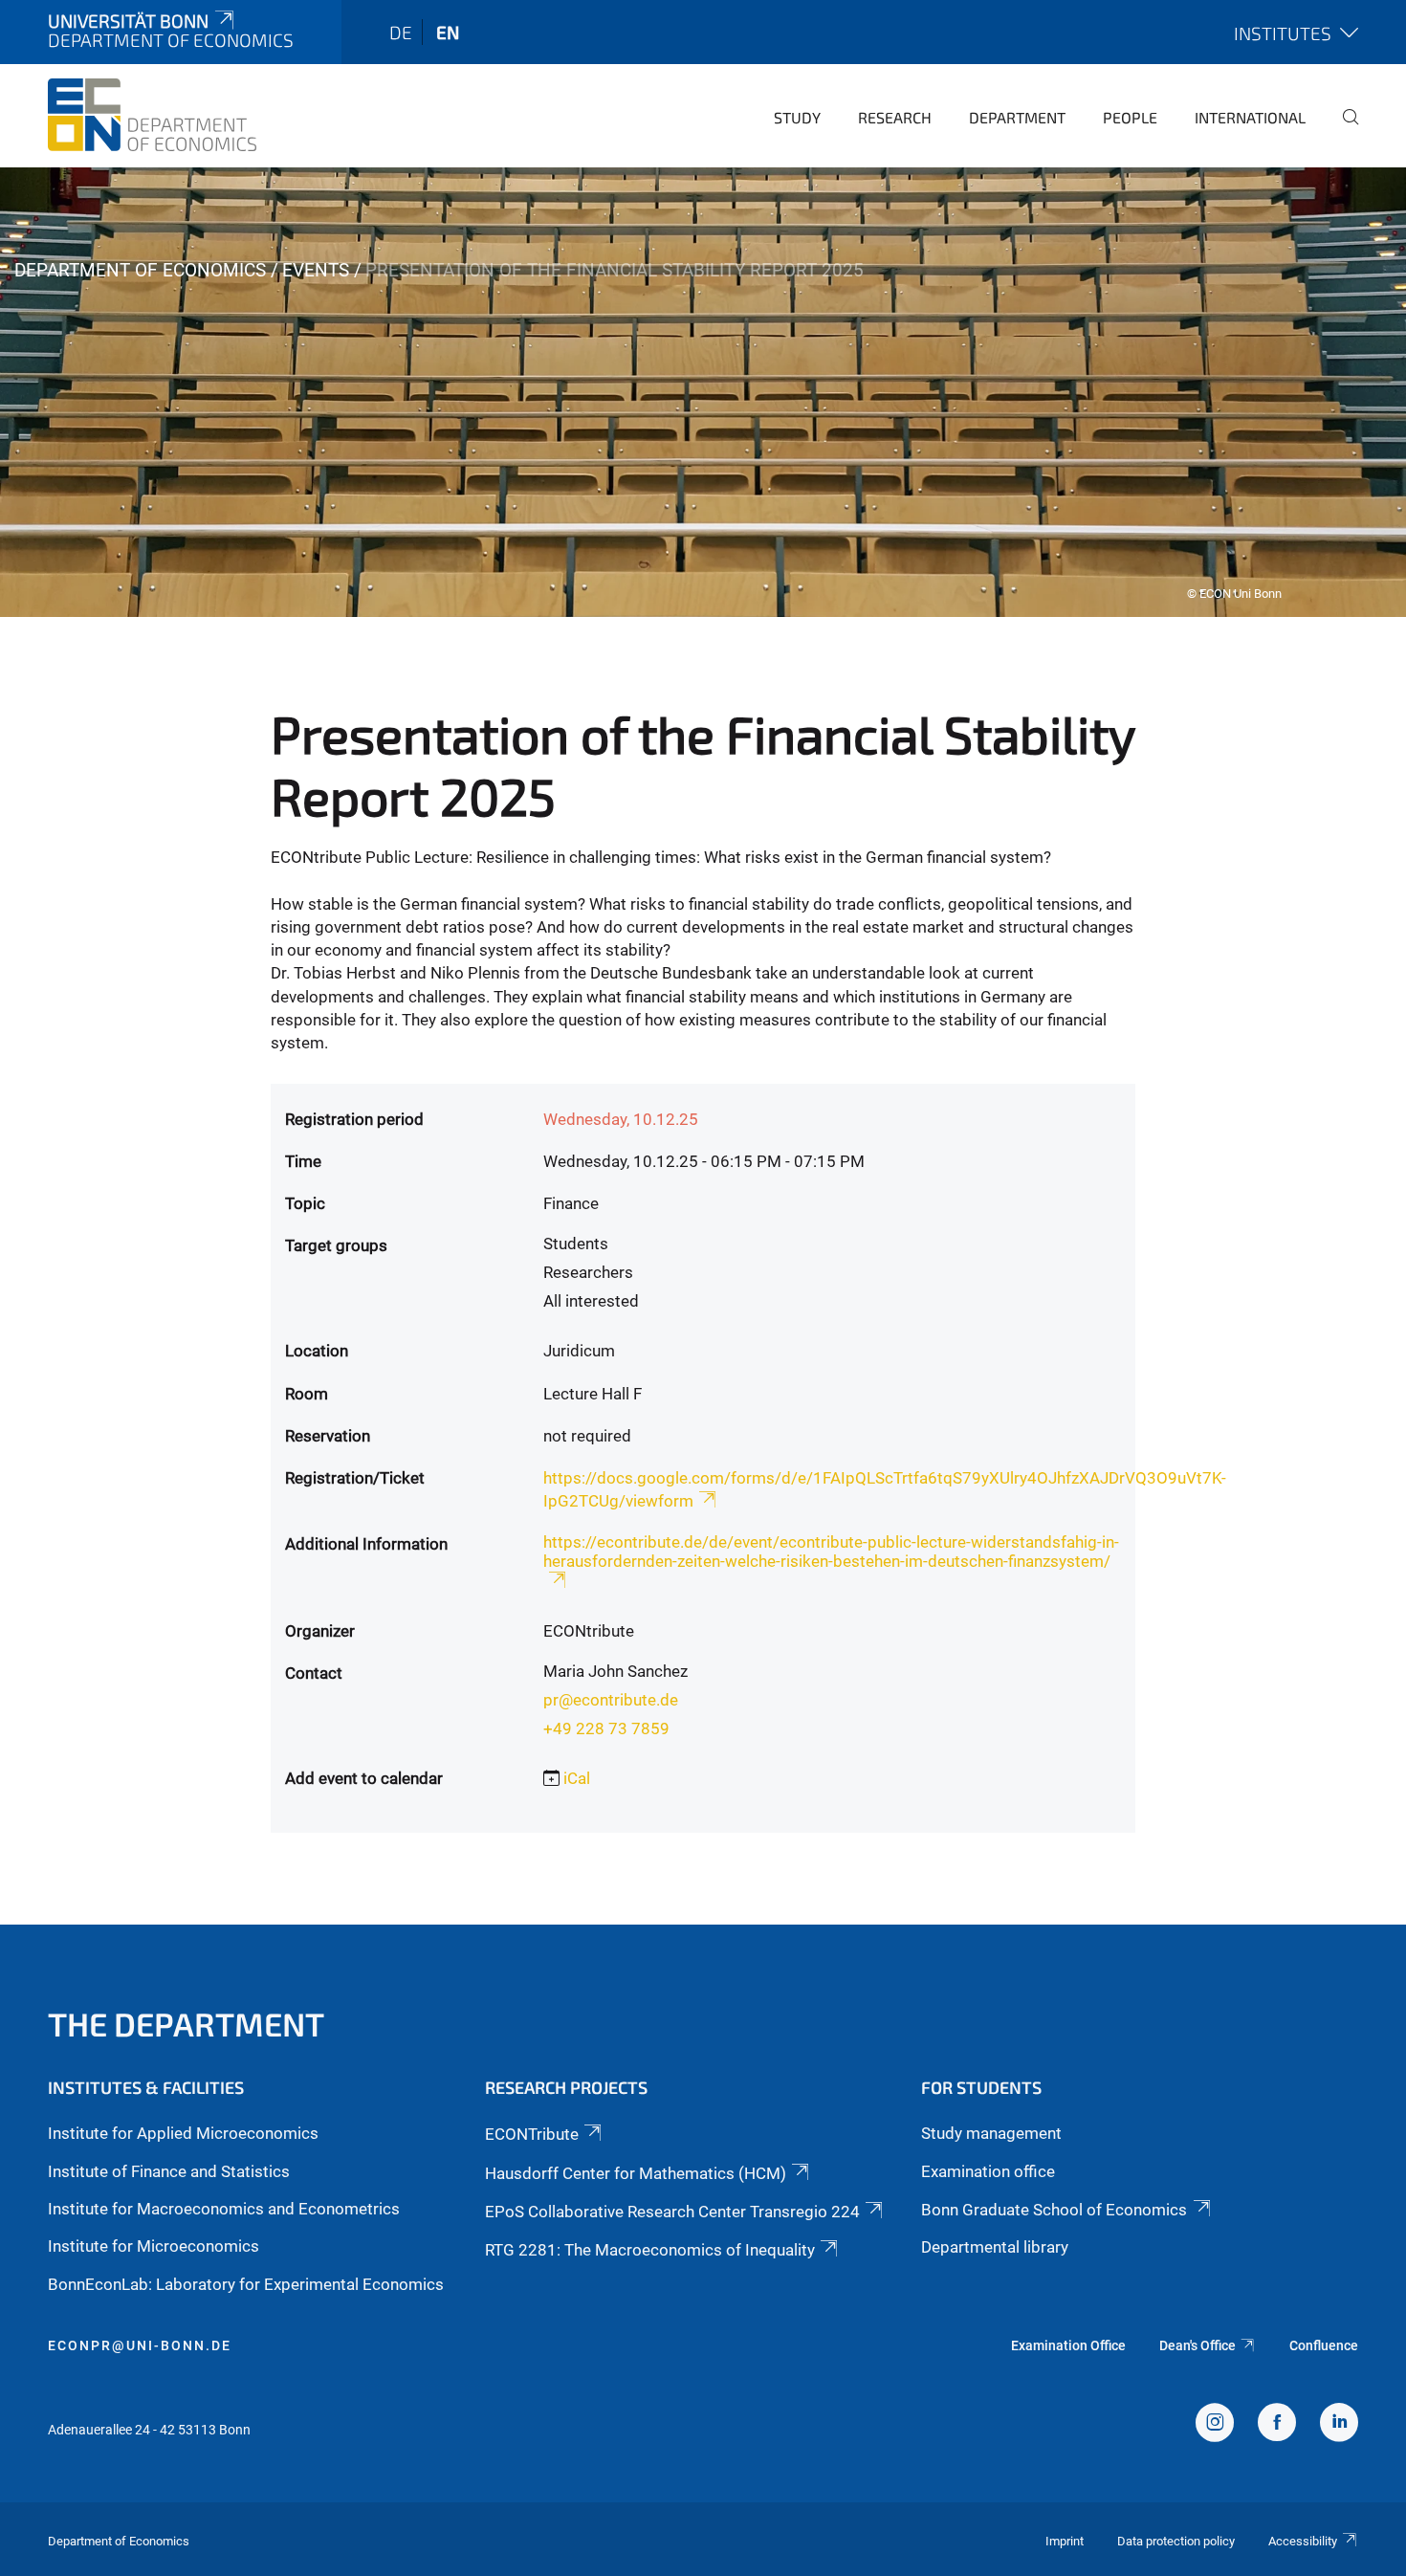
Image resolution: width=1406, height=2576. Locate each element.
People (1130, 117)
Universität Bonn (128, 21)
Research (895, 117)
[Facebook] (1277, 2425)
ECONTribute (532, 2134)
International (1250, 117)
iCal (577, 1778)
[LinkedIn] (1339, 2425)
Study (797, 117)
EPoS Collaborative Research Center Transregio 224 (672, 2212)
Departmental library (995, 2247)
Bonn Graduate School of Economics (1054, 2210)
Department (1017, 117)
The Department (186, 2024)
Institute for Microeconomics (154, 2246)
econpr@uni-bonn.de (140, 2345)
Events (316, 270)
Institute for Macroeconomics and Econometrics (224, 2209)
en (448, 32)
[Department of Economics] (152, 115)
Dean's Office (1197, 2345)
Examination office (988, 2171)
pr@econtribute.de (611, 1700)
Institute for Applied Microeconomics (183, 2133)
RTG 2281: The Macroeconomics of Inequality (650, 2250)
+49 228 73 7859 (606, 1728)
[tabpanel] (703, 392)
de (401, 32)
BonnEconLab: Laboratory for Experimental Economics (246, 2284)
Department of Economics (140, 270)
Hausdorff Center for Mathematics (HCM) (636, 2173)
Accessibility (1303, 2541)
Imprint (1065, 2541)
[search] (1343, 130)
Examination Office (1068, 2345)
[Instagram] (1215, 2425)
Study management (991, 2133)
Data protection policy (1176, 2541)
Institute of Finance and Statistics (169, 2171)
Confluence (1324, 2345)
